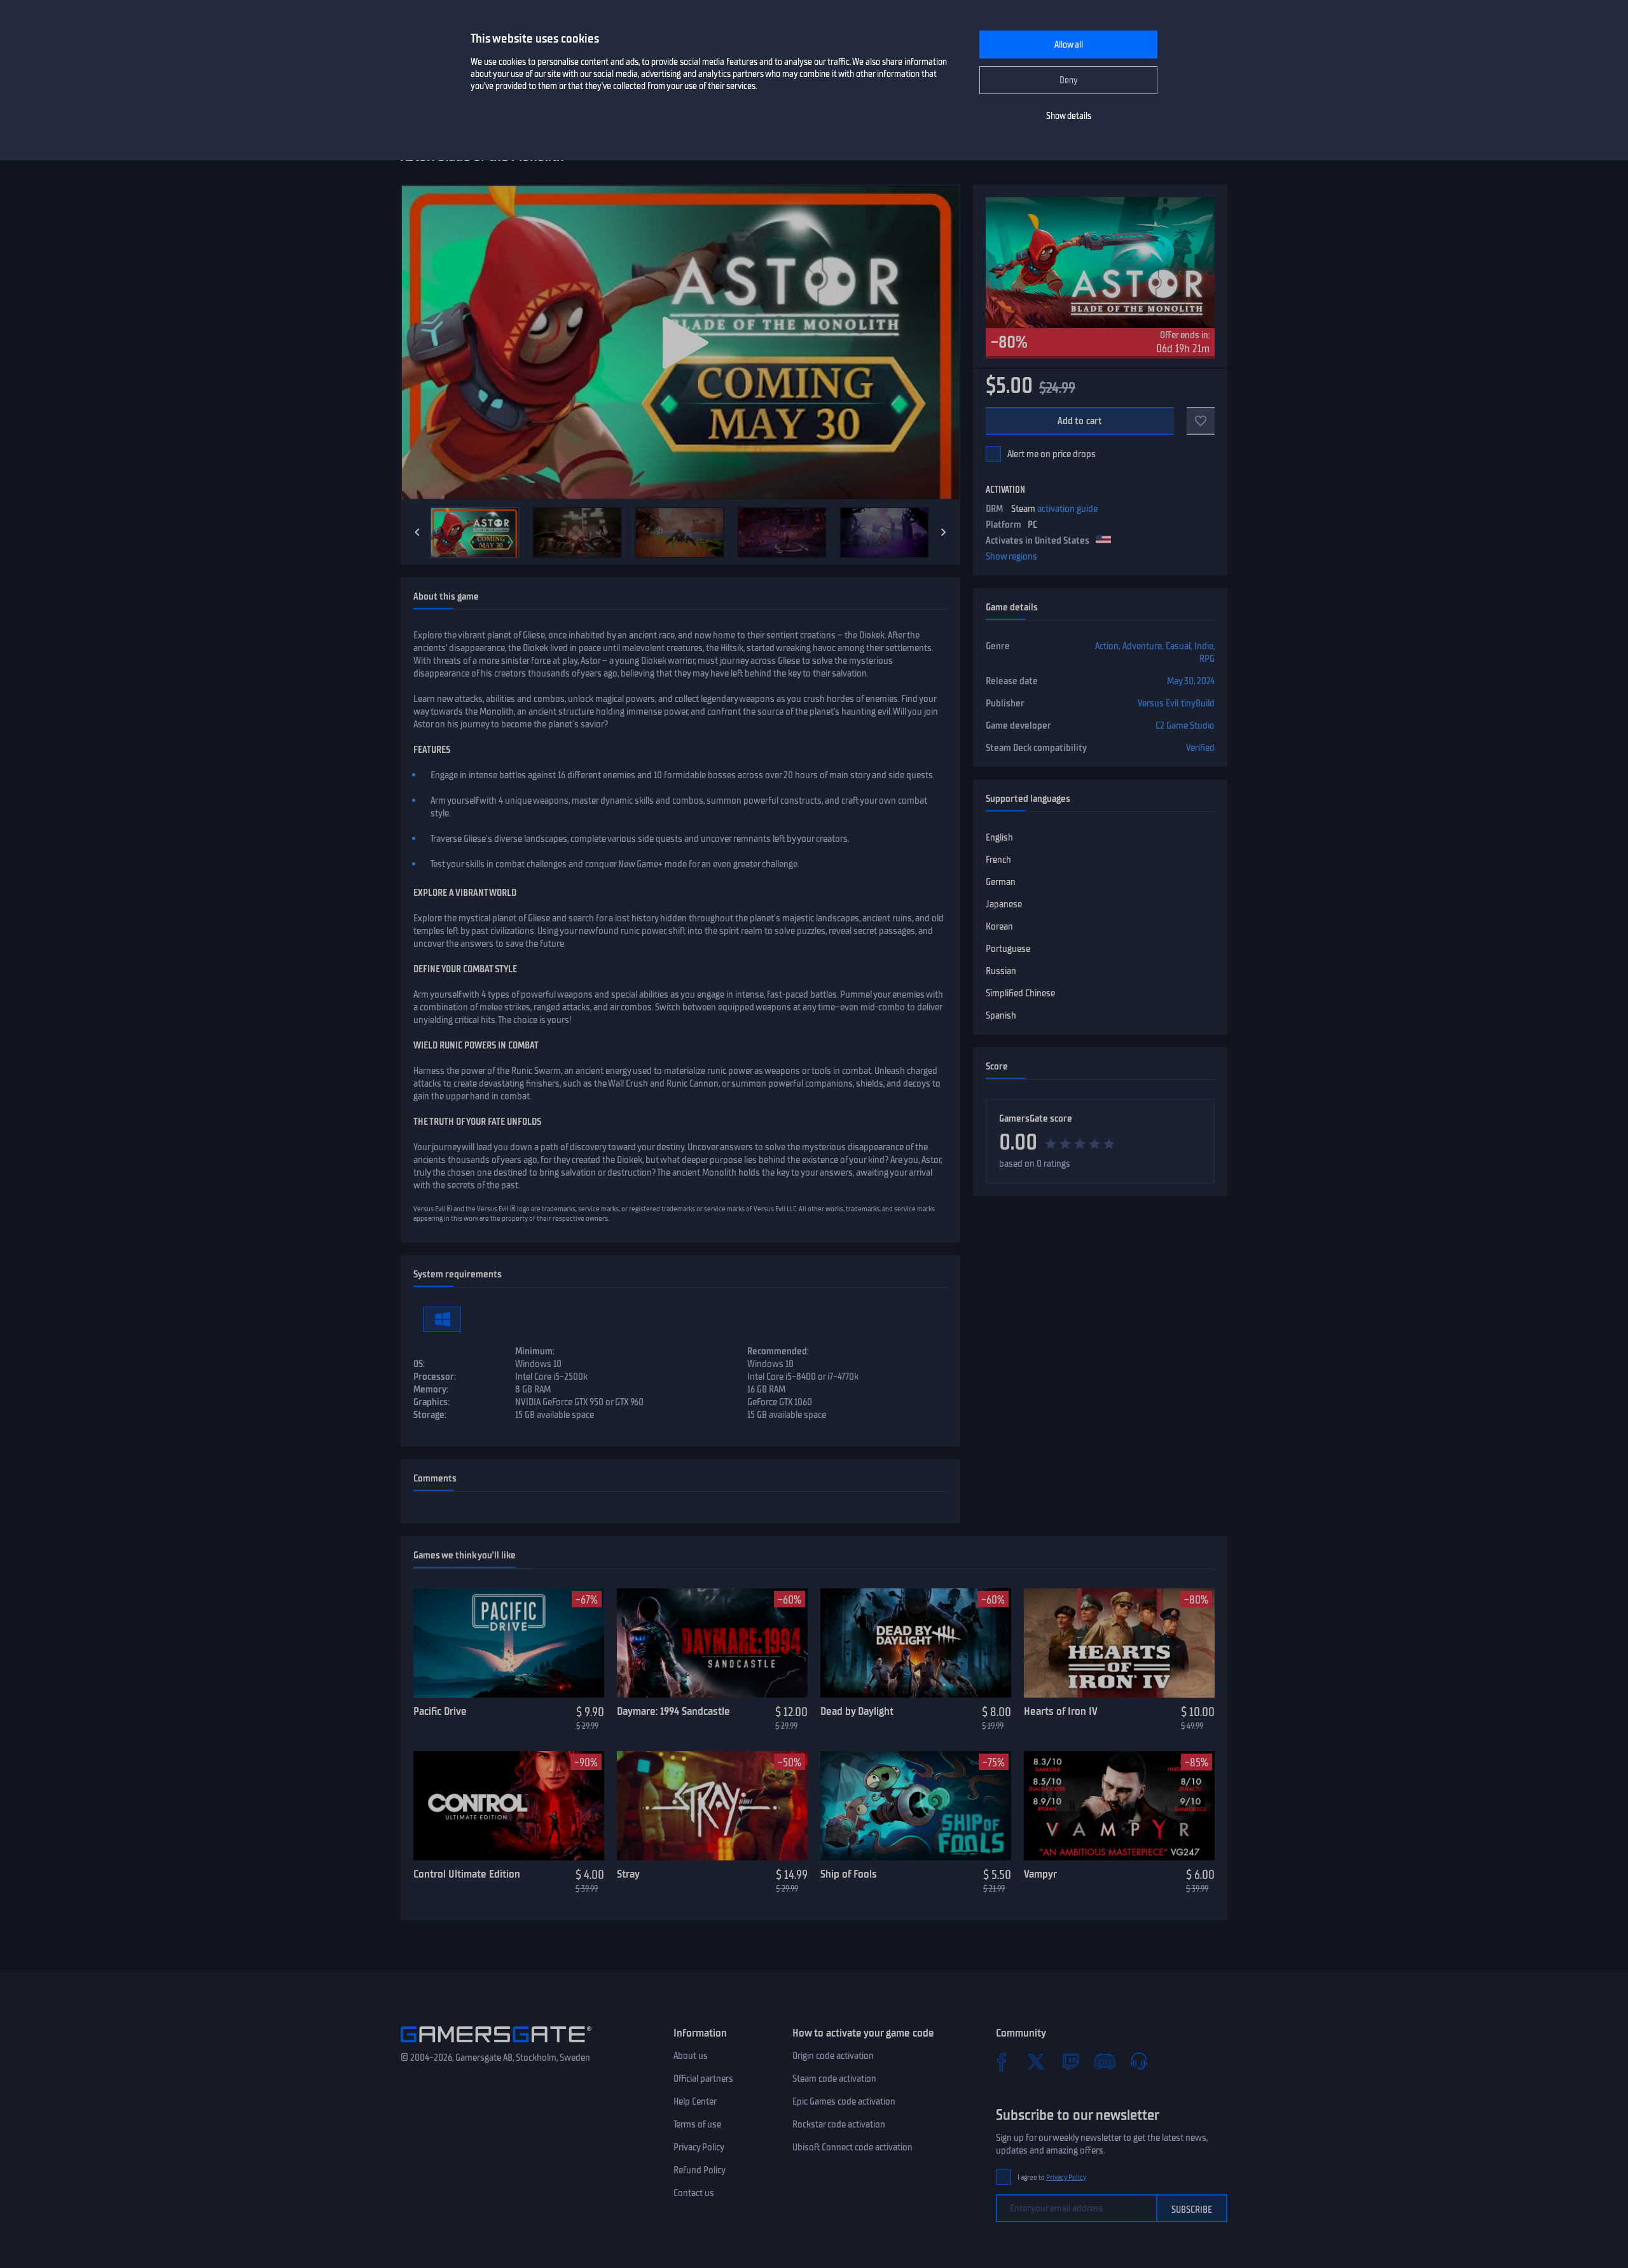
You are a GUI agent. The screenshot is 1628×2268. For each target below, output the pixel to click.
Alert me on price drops (1052, 454)
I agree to (1052, 2177)
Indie (1204, 646)
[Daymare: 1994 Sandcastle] (712, 1643)
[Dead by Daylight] (916, 1643)
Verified (1200, 748)
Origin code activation (833, 2056)
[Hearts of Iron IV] (1119, 1643)
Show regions (1011, 556)
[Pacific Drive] (509, 1643)
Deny (1069, 80)
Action (1107, 646)
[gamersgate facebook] (1002, 2061)
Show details (1069, 116)
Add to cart (1080, 421)
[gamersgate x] (1036, 2061)
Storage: (430, 1415)
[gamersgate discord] (1105, 2061)
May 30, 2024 (1191, 681)
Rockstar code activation (839, 2124)
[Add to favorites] (1201, 421)
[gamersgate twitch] (1070, 2061)
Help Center (695, 2101)
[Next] (944, 532)
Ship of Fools (849, 1874)
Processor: (435, 1377)
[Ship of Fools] (916, 1806)
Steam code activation (834, 2079)
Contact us (694, 2193)
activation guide (1067, 509)
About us (691, 2056)
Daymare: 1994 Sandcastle (673, 1711)
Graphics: (431, 1402)
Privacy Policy (699, 2147)
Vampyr (1040, 1874)
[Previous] (417, 532)
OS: (419, 1364)
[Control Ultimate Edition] (509, 1806)
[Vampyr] (1119, 1806)
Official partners (703, 2079)
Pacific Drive (440, 1711)
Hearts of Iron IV (1061, 1711)
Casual (1178, 646)
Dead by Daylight (857, 1711)
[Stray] (712, 1806)
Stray (628, 1874)
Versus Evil (1158, 703)
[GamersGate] (496, 2045)
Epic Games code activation (844, 2101)
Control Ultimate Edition (467, 1874)
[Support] (1139, 2061)
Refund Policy (700, 2170)
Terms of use (697, 2124)
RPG (1207, 659)
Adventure (1142, 646)
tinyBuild (1198, 703)
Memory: (431, 1389)
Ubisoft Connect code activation (852, 2147)
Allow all (1069, 45)
